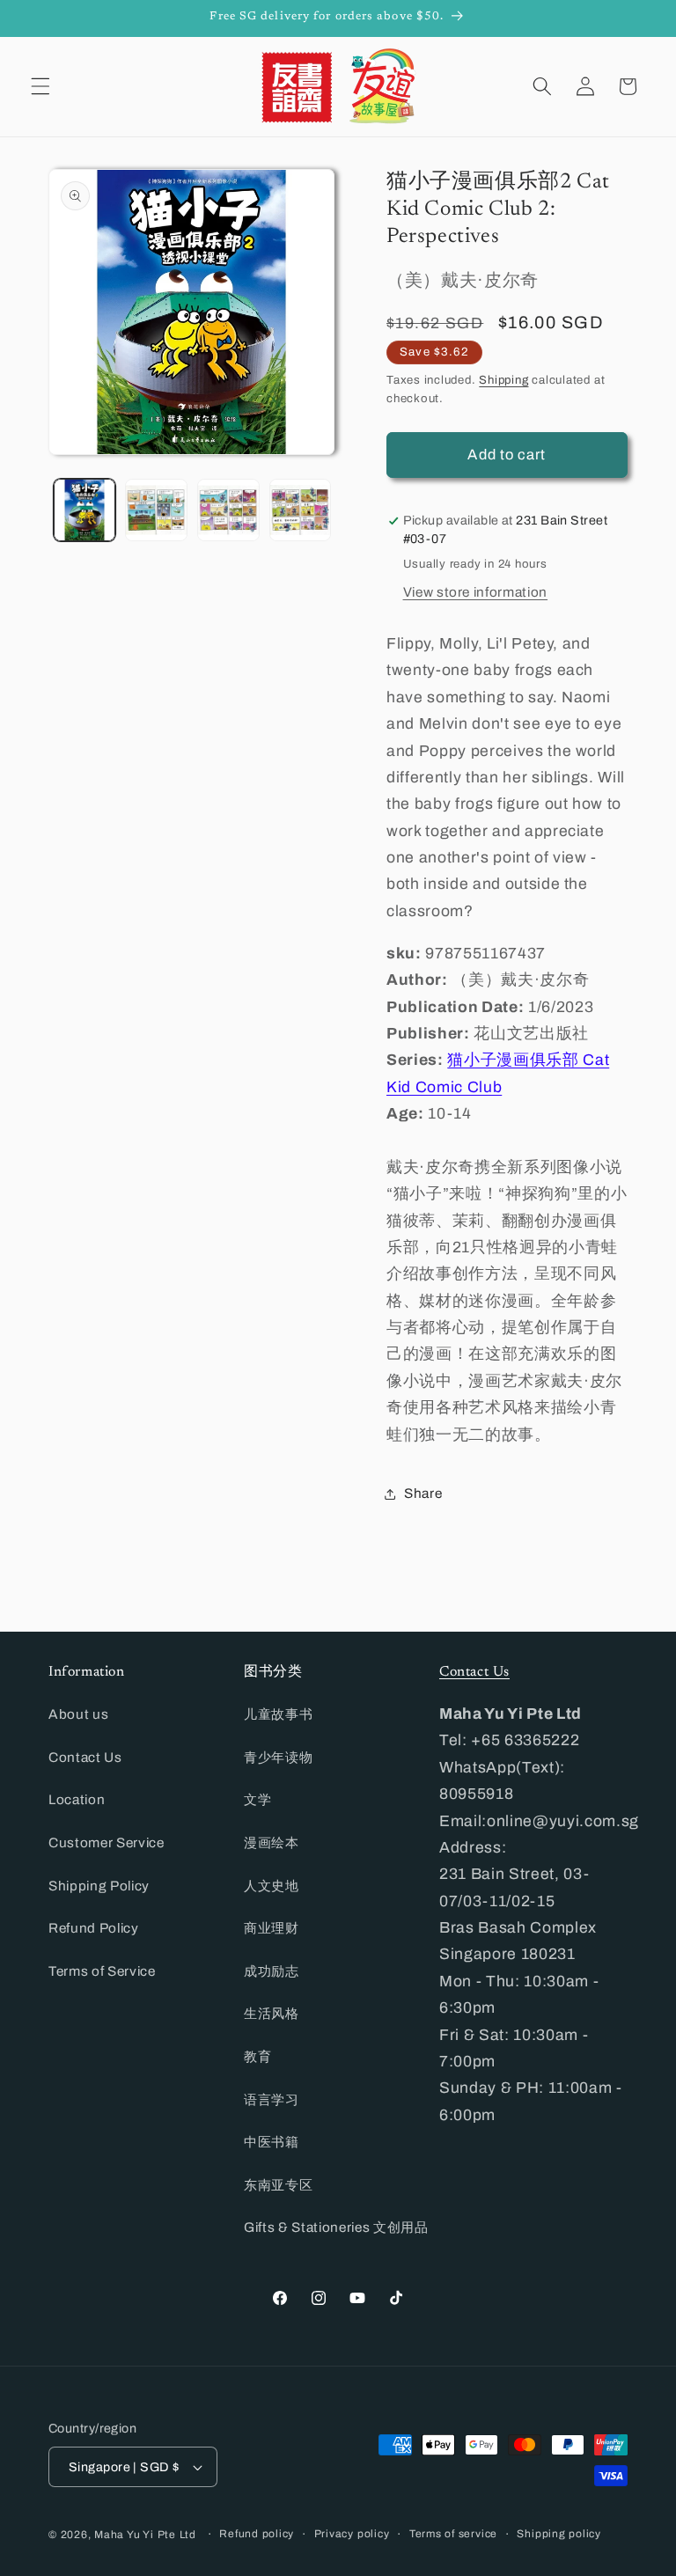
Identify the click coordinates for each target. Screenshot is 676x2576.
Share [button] (423, 1493)
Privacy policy (352, 2534)
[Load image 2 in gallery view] (156, 510)
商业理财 (272, 1928)
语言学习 (272, 2099)
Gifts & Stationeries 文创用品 (336, 2227)
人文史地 (272, 1886)
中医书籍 (272, 2142)
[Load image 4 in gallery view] (301, 510)
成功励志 (272, 1971)
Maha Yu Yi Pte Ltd (145, 2535)
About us (78, 1714)
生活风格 (272, 2013)
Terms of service (453, 2534)
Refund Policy (94, 1928)
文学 (257, 1799)
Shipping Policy (99, 1886)
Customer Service (107, 1842)
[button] (40, 86)
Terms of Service (102, 1971)
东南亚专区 (278, 2185)
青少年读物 (278, 1757)
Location (77, 1799)
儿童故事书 (278, 1714)
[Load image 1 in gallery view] (85, 510)
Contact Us (85, 1757)
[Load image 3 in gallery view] (228, 510)
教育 (257, 2056)
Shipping (503, 380)
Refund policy (257, 2534)
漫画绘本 (272, 1842)
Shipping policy (559, 2534)
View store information (476, 592)
